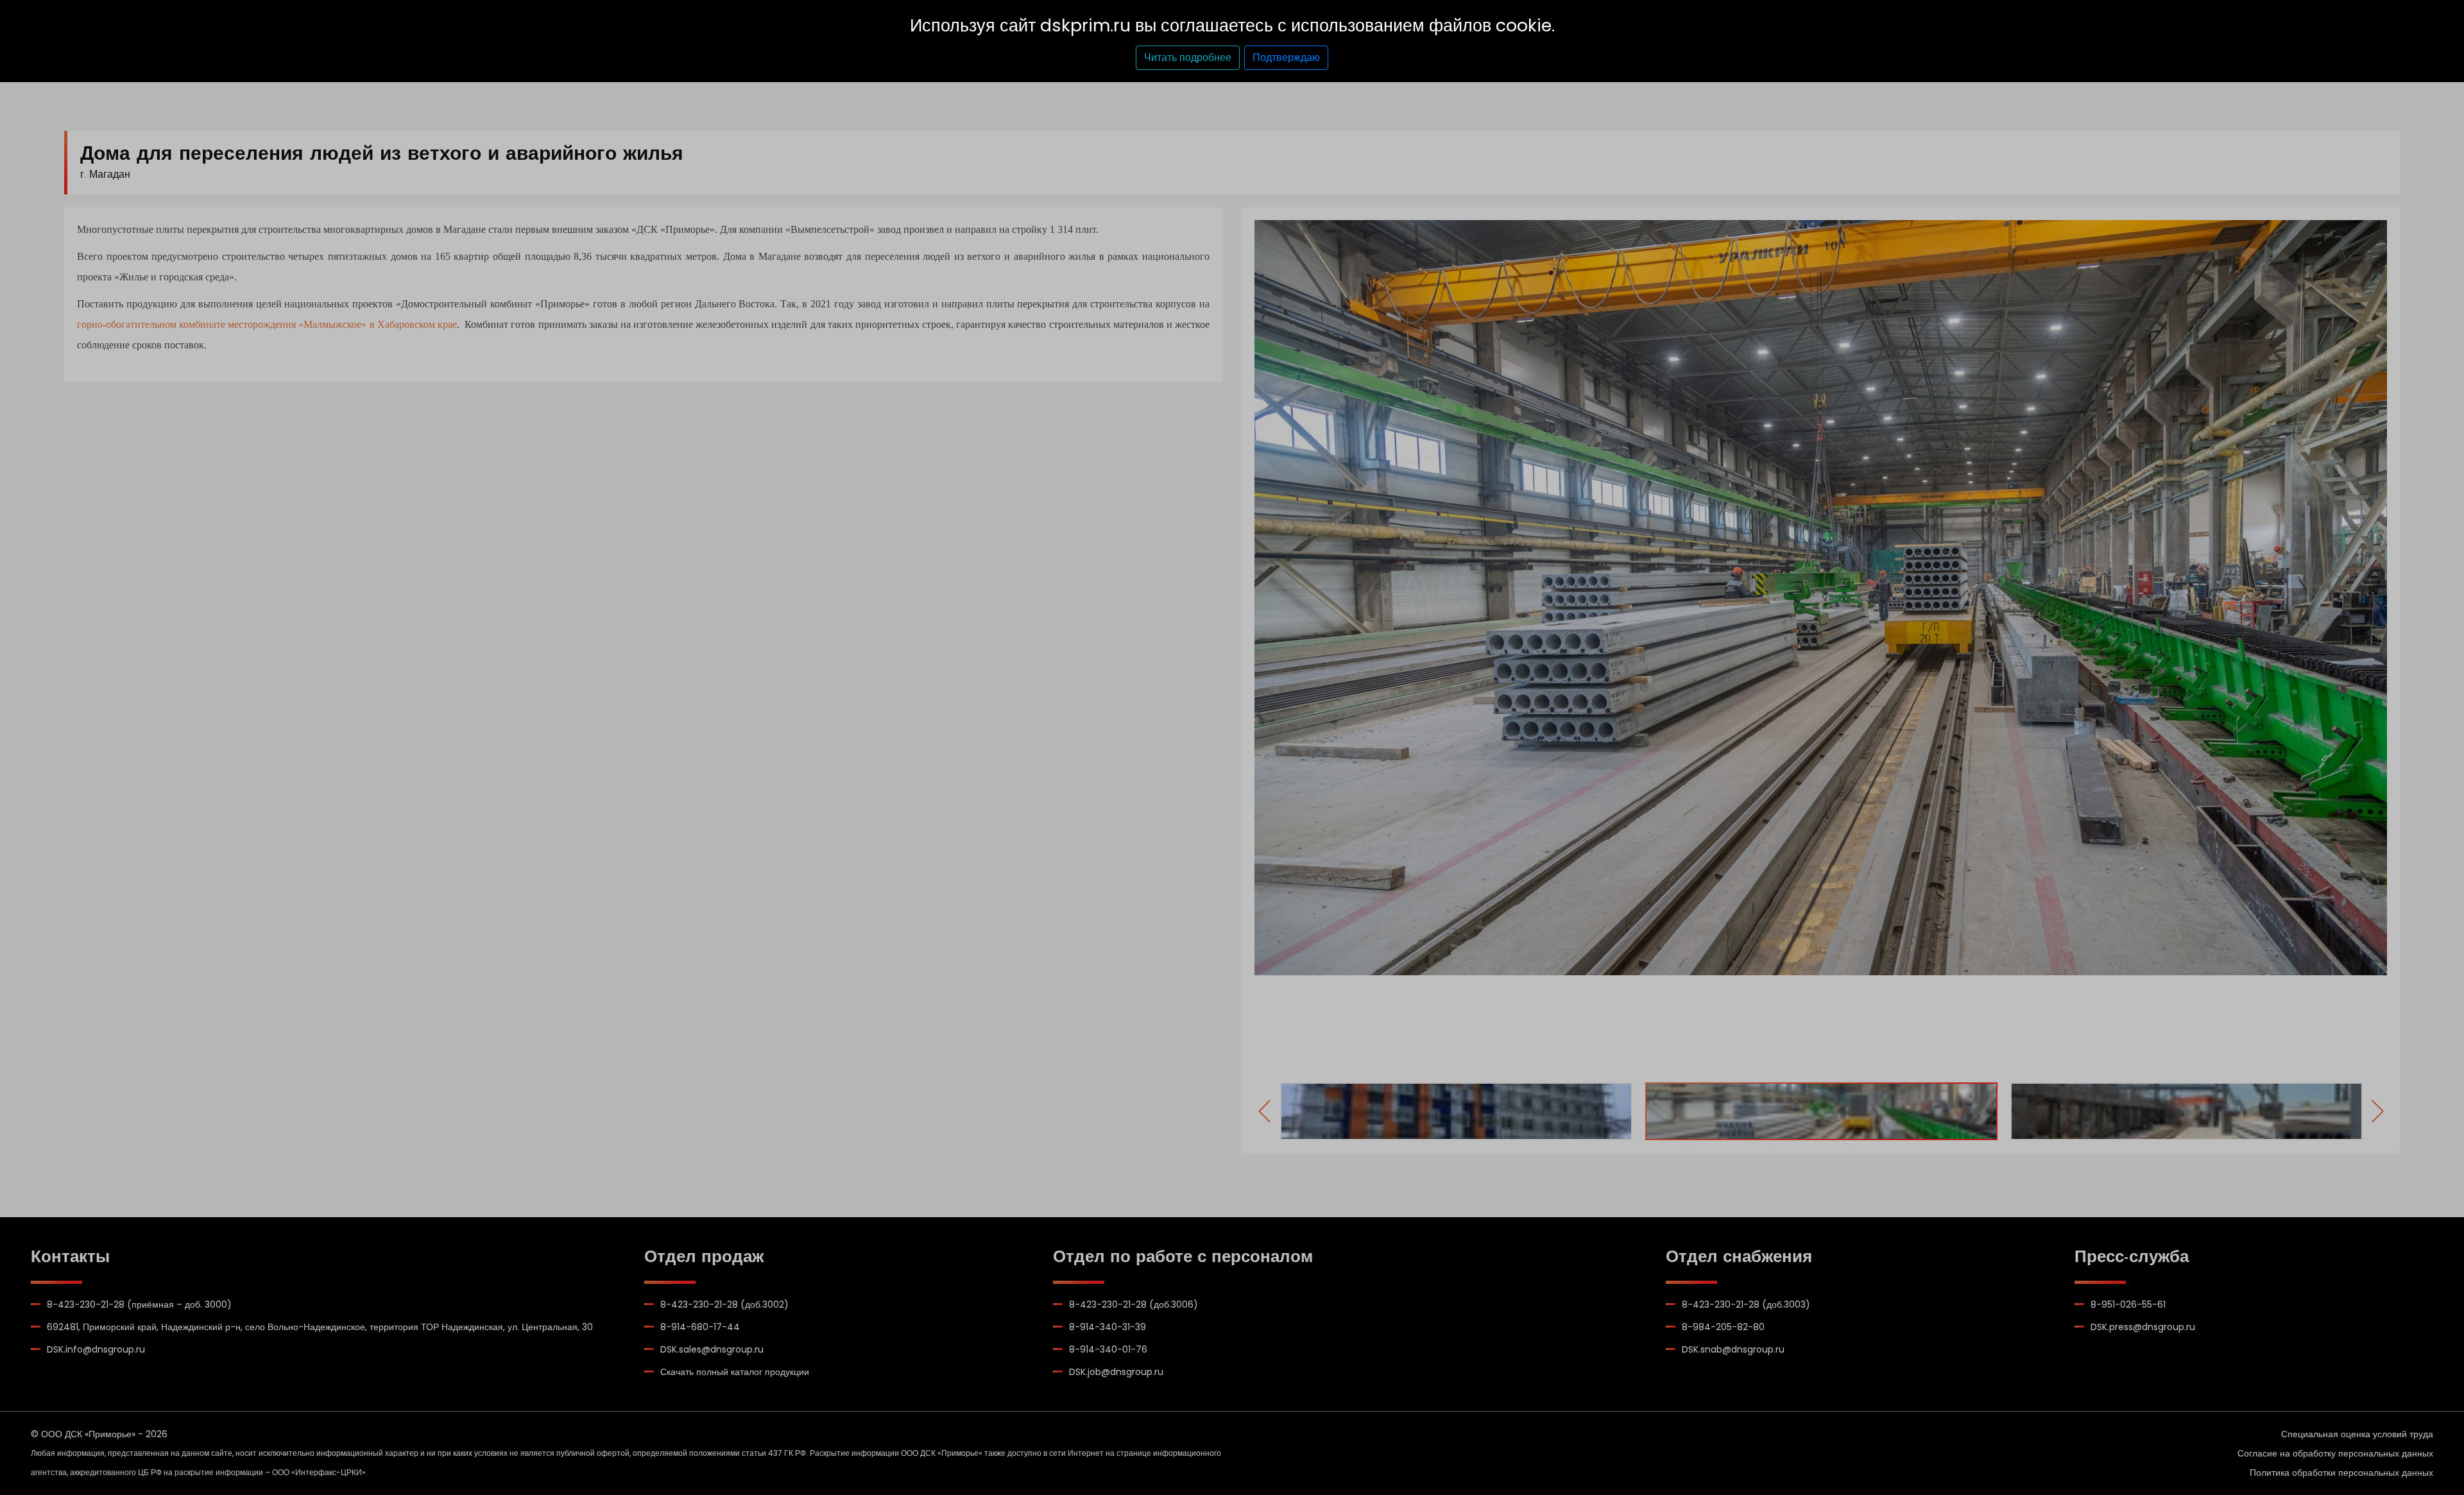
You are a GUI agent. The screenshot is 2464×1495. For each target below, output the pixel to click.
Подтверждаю (1286, 57)
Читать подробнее (1188, 57)
